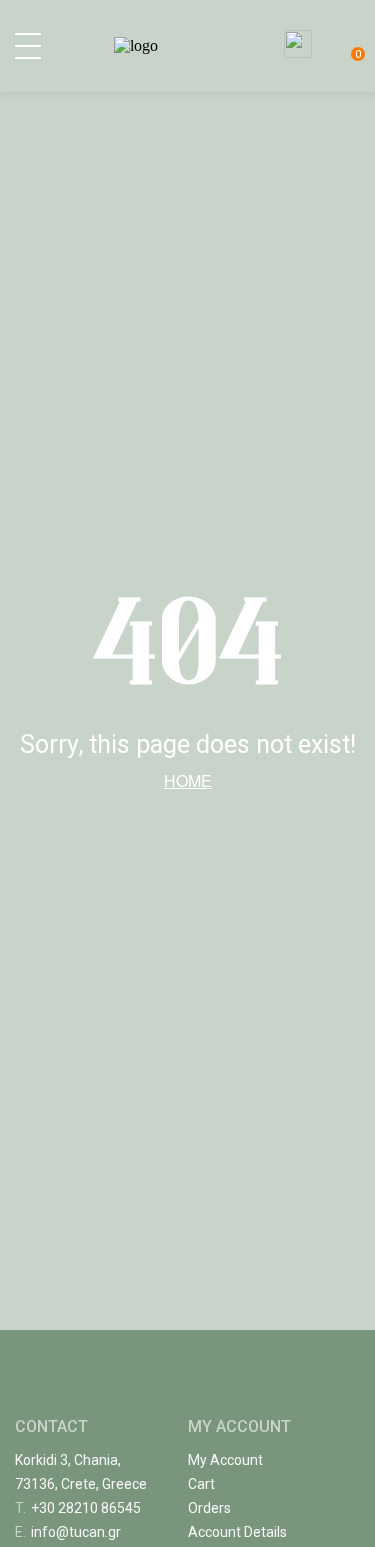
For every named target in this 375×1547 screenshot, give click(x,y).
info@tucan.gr (68, 1532)
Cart (201, 1484)
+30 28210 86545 (78, 1508)
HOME (188, 780)
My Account (225, 1460)
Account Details (237, 1532)
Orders (209, 1508)
